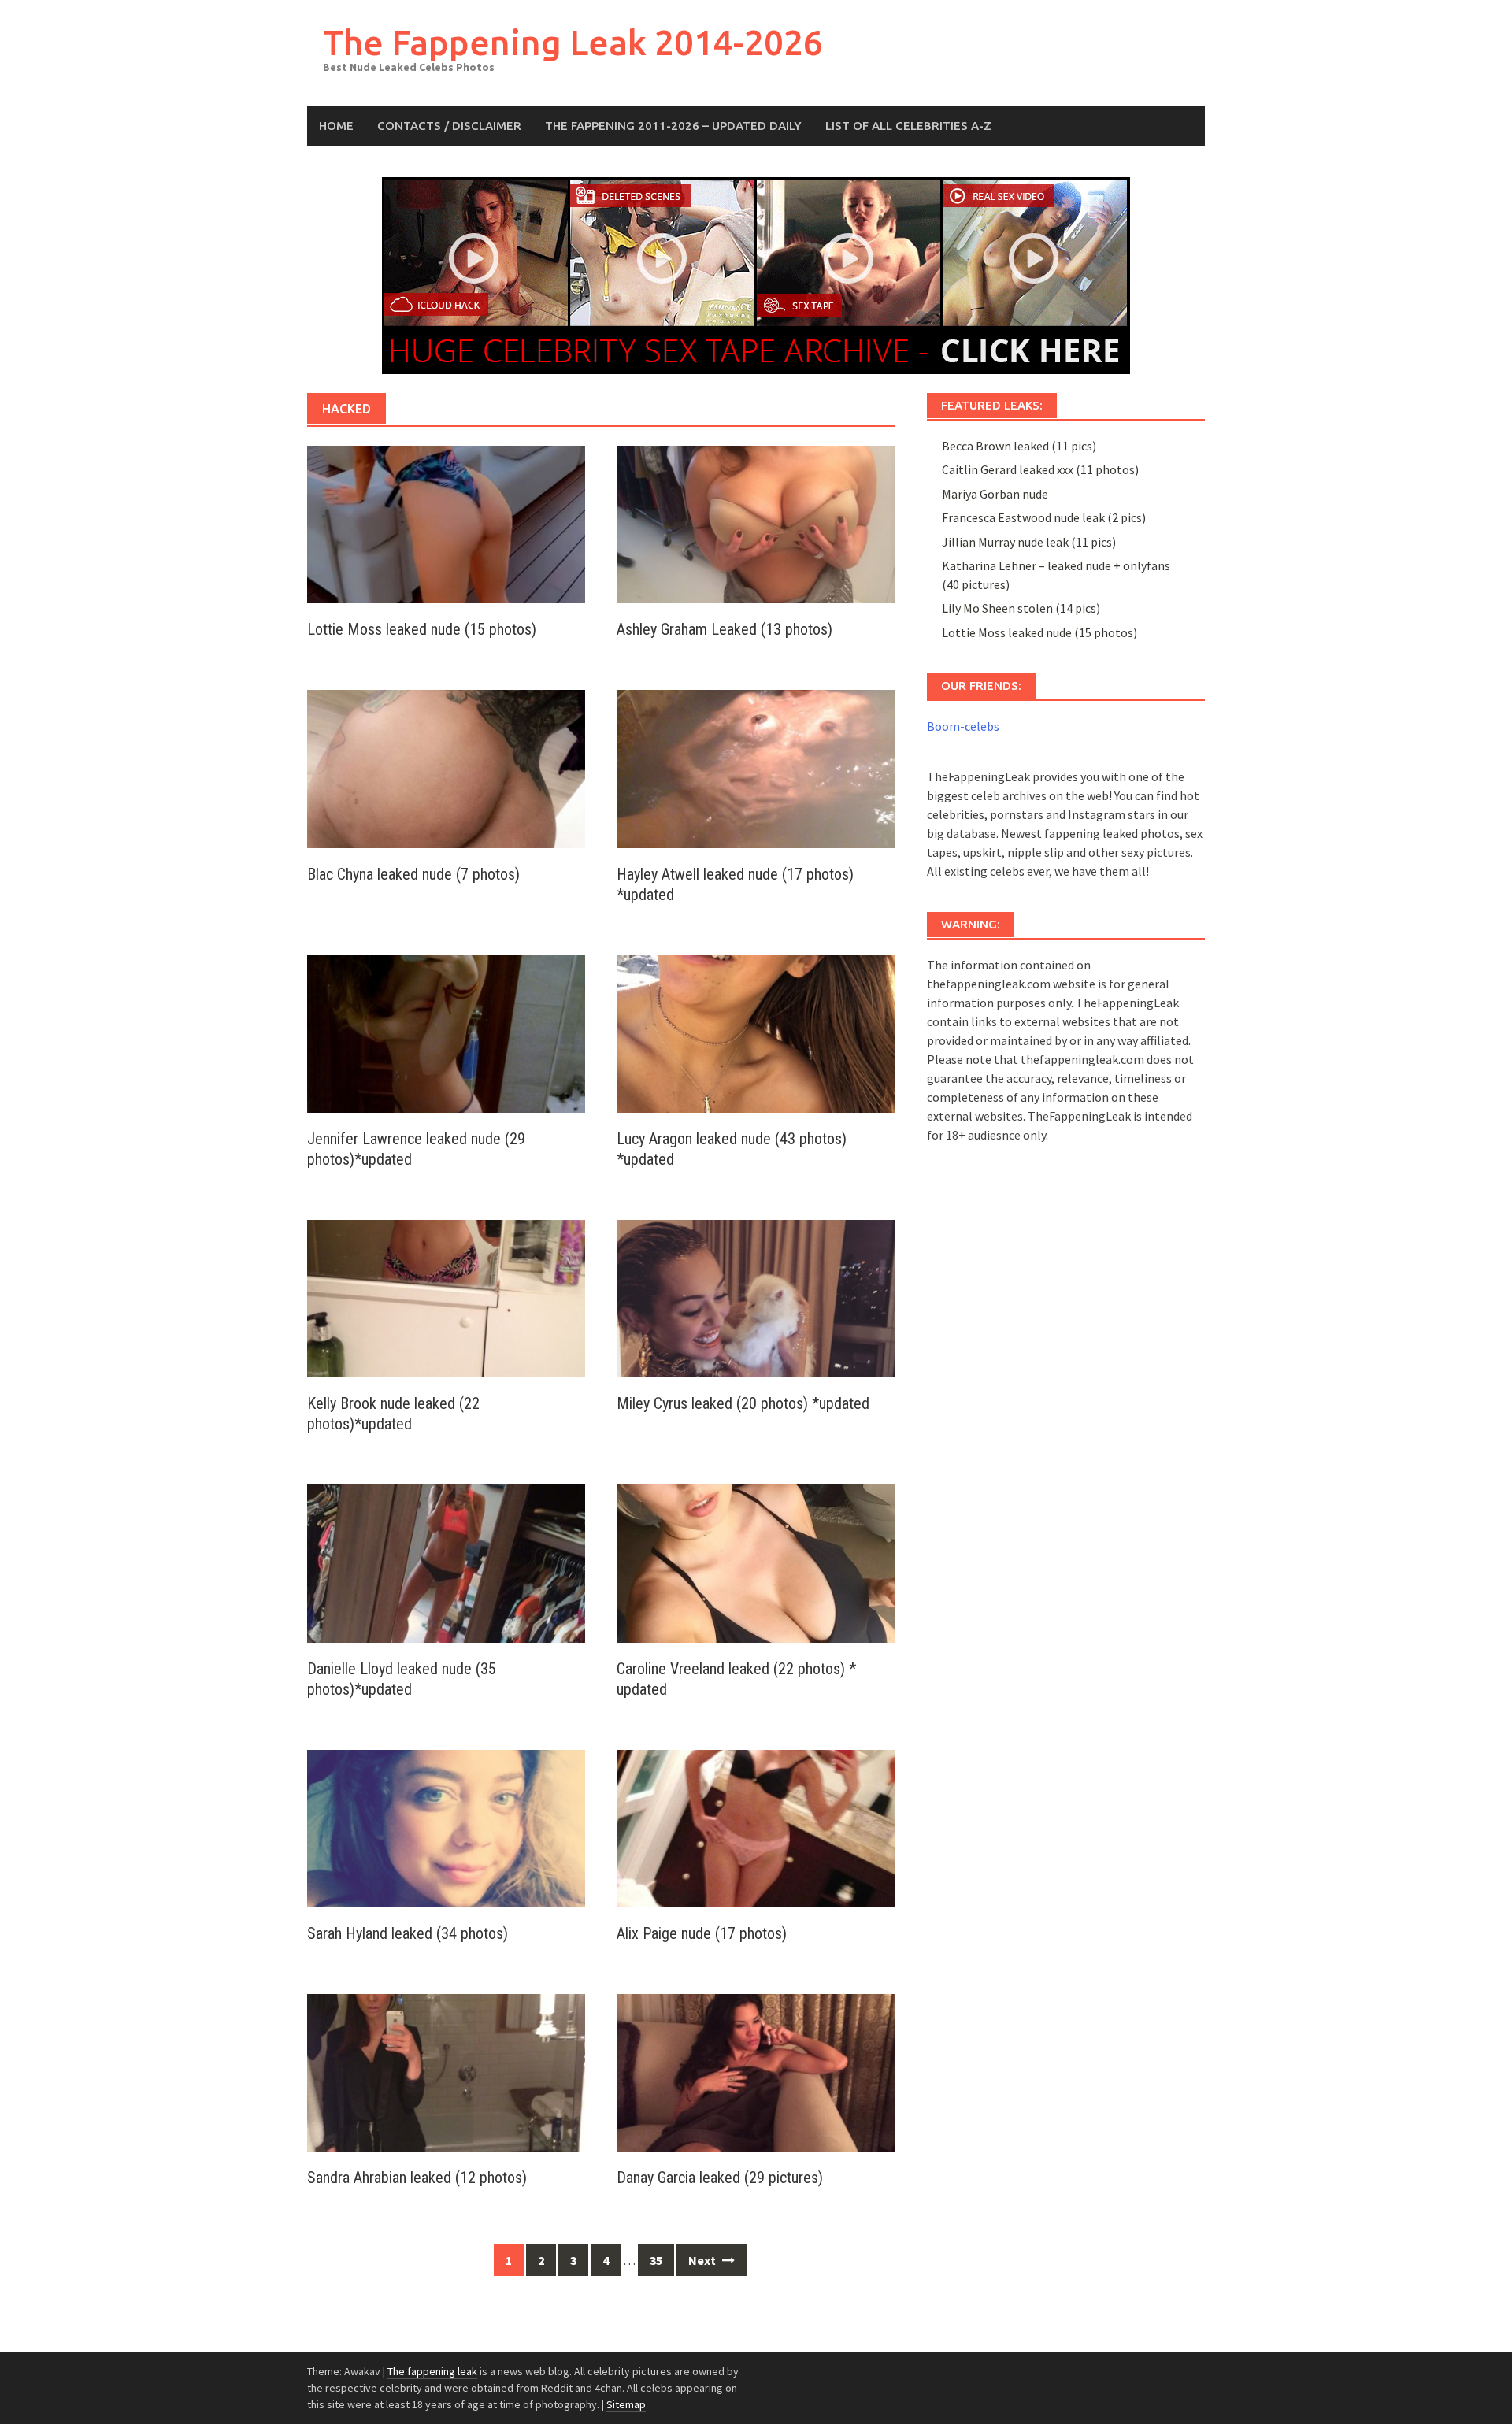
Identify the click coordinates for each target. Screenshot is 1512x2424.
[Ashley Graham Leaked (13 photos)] (756, 523)
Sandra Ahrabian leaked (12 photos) (417, 2178)
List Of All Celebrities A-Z (908, 126)
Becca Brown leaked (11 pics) (1019, 446)
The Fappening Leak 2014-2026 (573, 42)
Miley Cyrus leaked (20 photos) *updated (743, 1403)
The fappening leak (432, 2371)
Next (703, 2260)
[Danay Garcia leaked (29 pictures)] (756, 2071)
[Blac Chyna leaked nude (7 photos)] (446, 767)
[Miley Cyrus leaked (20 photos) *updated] (756, 1297)
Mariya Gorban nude (995, 494)
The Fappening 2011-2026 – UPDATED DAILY (673, 126)
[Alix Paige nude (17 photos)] (756, 1827)
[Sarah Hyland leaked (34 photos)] (446, 1827)
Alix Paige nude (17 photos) (702, 1933)
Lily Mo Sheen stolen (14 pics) (1021, 608)
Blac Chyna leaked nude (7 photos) (413, 874)
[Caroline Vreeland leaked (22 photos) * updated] (756, 1562)
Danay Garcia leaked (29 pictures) (720, 2178)
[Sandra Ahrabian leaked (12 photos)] (446, 2071)
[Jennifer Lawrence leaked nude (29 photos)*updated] (446, 1032)
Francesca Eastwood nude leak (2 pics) (1044, 517)
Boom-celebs (963, 726)
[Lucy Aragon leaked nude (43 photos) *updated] (756, 1032)
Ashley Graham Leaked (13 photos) (724, 629)
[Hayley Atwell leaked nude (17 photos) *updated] (756, 767)
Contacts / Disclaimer (449, 126)
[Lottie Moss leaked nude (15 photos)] (446, 523)
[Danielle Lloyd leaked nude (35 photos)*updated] (446, 1562)
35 (656, 2260)
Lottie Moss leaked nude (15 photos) (422, 629)
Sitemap (626, 2404)
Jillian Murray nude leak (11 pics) (1029, 542)
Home (336, 126)
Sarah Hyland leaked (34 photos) (408, 1933)
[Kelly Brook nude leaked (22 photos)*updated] (446, 1297)
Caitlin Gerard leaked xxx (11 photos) (1040, 469)
